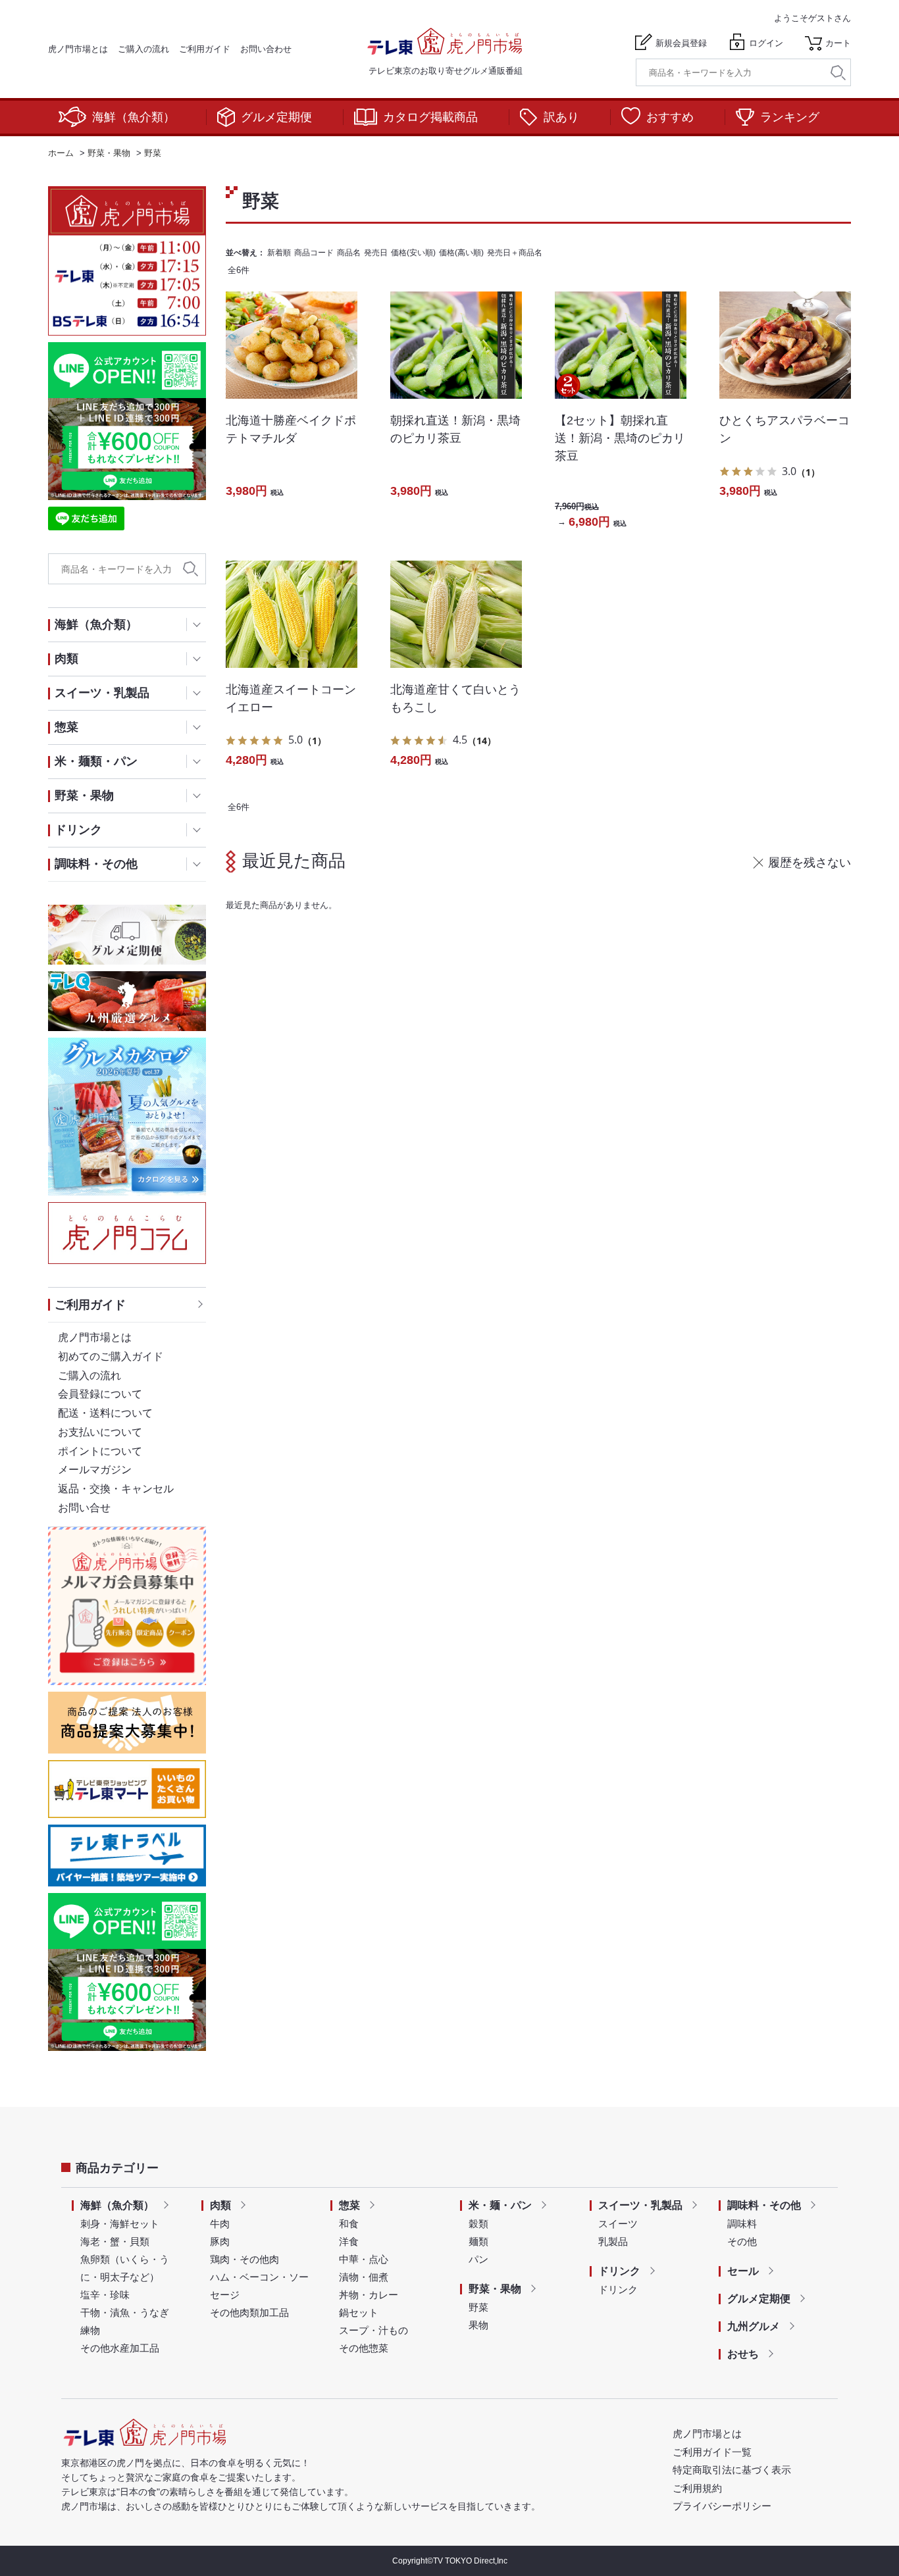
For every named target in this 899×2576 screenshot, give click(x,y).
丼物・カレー (369, 2295)
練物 (90, 2330)
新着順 (279, 253)
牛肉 (220, 2224)
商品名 (349, 253)
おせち (743, 2354)
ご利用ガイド (205, 49)
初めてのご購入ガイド (111, 1356)
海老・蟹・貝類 (115, 2241)
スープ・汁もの (373, 2330)
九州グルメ (754, 2326)
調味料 (742, 2224)
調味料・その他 (764, 2205)
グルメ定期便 (276, 117)
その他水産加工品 (120, 2348)
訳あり (561, 117)
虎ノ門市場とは (78, 49)
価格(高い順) (461, 253)
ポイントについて (100, 1451)
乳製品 (613, 2241)
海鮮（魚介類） (134, 117)
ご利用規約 (697, 2488)
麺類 (478, 2241)
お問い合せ (84, 1508)
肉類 (220, 2205)
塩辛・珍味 (105, 2295)
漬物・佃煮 (364, 2277)
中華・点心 (364, 2259)
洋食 (349, 2241)
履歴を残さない (809, 863)
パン (478, 2259)
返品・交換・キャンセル (116, 1489)
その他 (742, 2241)
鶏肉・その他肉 (244, 2259)
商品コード (314, 253)
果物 (478, 2325)
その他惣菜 (364, 2348)
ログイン (766, 43)
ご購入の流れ (143, 49)
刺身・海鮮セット (120, 2224)
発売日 (376, 253)
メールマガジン (95, 1470)
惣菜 (349, 2205)
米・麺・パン (500, 2205)
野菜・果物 (495, 2289)
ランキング (790, 117)
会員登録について (100, 1394)
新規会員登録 (681, 43)
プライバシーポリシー (722, 2506)
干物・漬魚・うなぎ (125, 2312)
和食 (349, 2224)
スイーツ (618, 2224)
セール (743, 2271)
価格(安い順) (413, 253)
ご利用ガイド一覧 (712, 2452)
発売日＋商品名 (515, 253)
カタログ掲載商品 (430, 117)
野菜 (478, 2307)
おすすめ (670, 117)
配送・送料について (105, 1413)
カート (838, 43)
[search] (838, 73)
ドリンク (619, 2271)
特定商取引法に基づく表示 (732, 2470)
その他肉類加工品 (249, 2312)
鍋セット (359, 2312)
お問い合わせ (266, 49)
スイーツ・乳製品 (640, 2205)
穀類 (478, 2224)
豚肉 (220, 2241)
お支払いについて (100, 1432)
